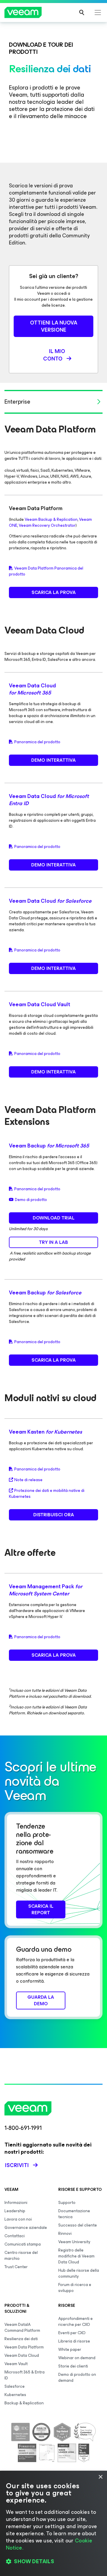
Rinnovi (65, 2234)
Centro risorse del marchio (21, 2256)
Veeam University (74, 2242)
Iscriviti (17, 2165)
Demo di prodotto (31, 1200)
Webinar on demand (77, 2358)
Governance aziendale (26, 2228)
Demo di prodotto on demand (77, 2377)
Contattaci (15, 2236)
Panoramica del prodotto (37, 742)
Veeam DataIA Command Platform (22, 2328)
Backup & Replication (24, 2403)
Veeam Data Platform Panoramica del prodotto (46, 571)
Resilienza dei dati (21, 2339)
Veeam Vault (16, 2364)
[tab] (53, 402)
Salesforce (15, 2386)
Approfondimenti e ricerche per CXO (75, 2322)
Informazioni (16, 2203)
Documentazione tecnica (74, 2214)
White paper (70, 2350)
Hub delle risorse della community (79, 2273)
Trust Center (16, 2267)
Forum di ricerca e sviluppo (75, 2288)
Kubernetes (15, 2395)
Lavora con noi (18, 2219)
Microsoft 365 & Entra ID (25, 2375)
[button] (53, 2561)
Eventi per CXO (72, 2333)
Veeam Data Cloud (32, 689)
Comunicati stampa (23, 2244)
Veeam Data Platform (24, 2347)
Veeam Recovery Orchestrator (47, 525)
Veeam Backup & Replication (51, 519)
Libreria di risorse (74, 2341)
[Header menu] (98, 12)
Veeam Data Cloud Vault (40, 1004)
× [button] (100, 2477)
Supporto (67, 2203)
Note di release (28, 1480)
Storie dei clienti (73, 2366)
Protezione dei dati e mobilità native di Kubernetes (47, 1494)
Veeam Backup (49, 1146)
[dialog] (53, 2523)
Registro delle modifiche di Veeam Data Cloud (76, 2256)
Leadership (15, 2211)
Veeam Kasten (45, 1432)
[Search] (82, 12)
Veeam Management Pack (46, 1590)
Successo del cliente (78, 2225)
